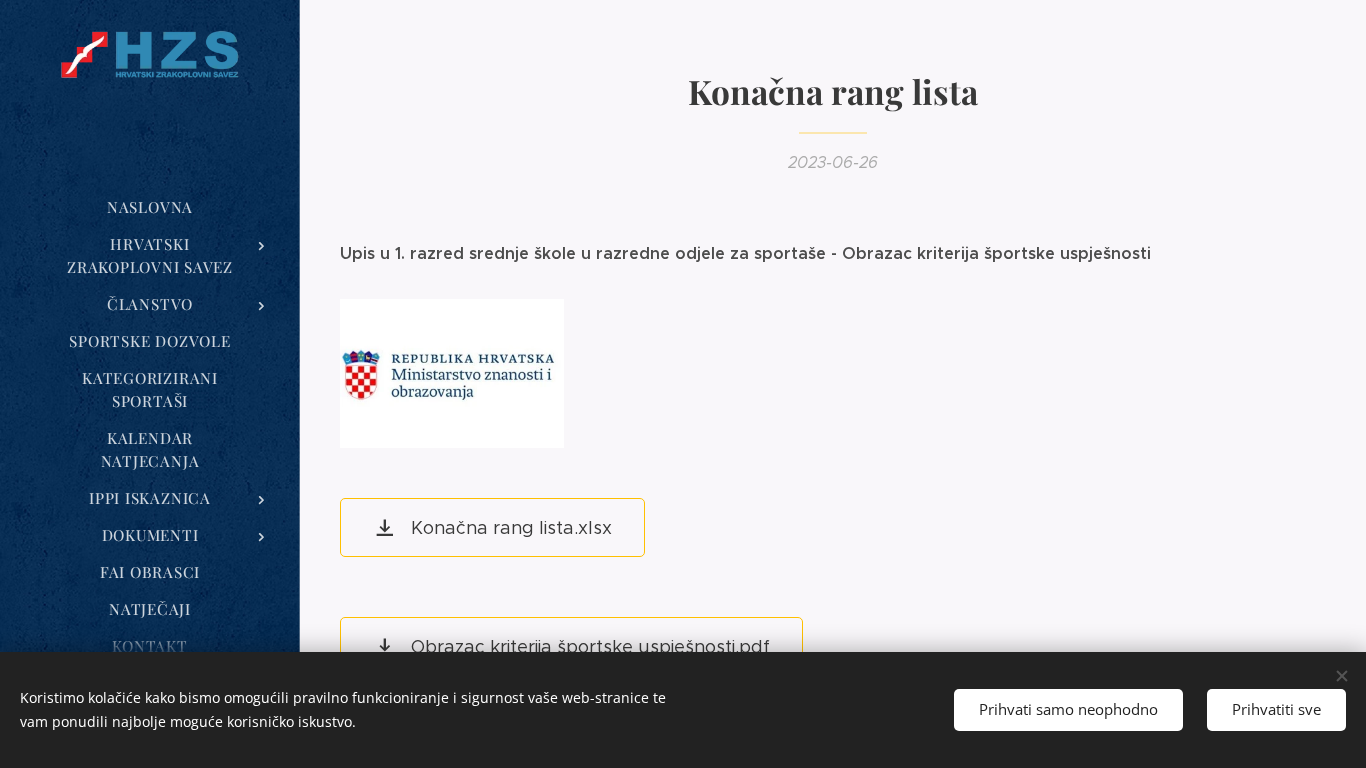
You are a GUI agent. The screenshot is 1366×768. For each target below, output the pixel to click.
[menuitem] (150, 207)
